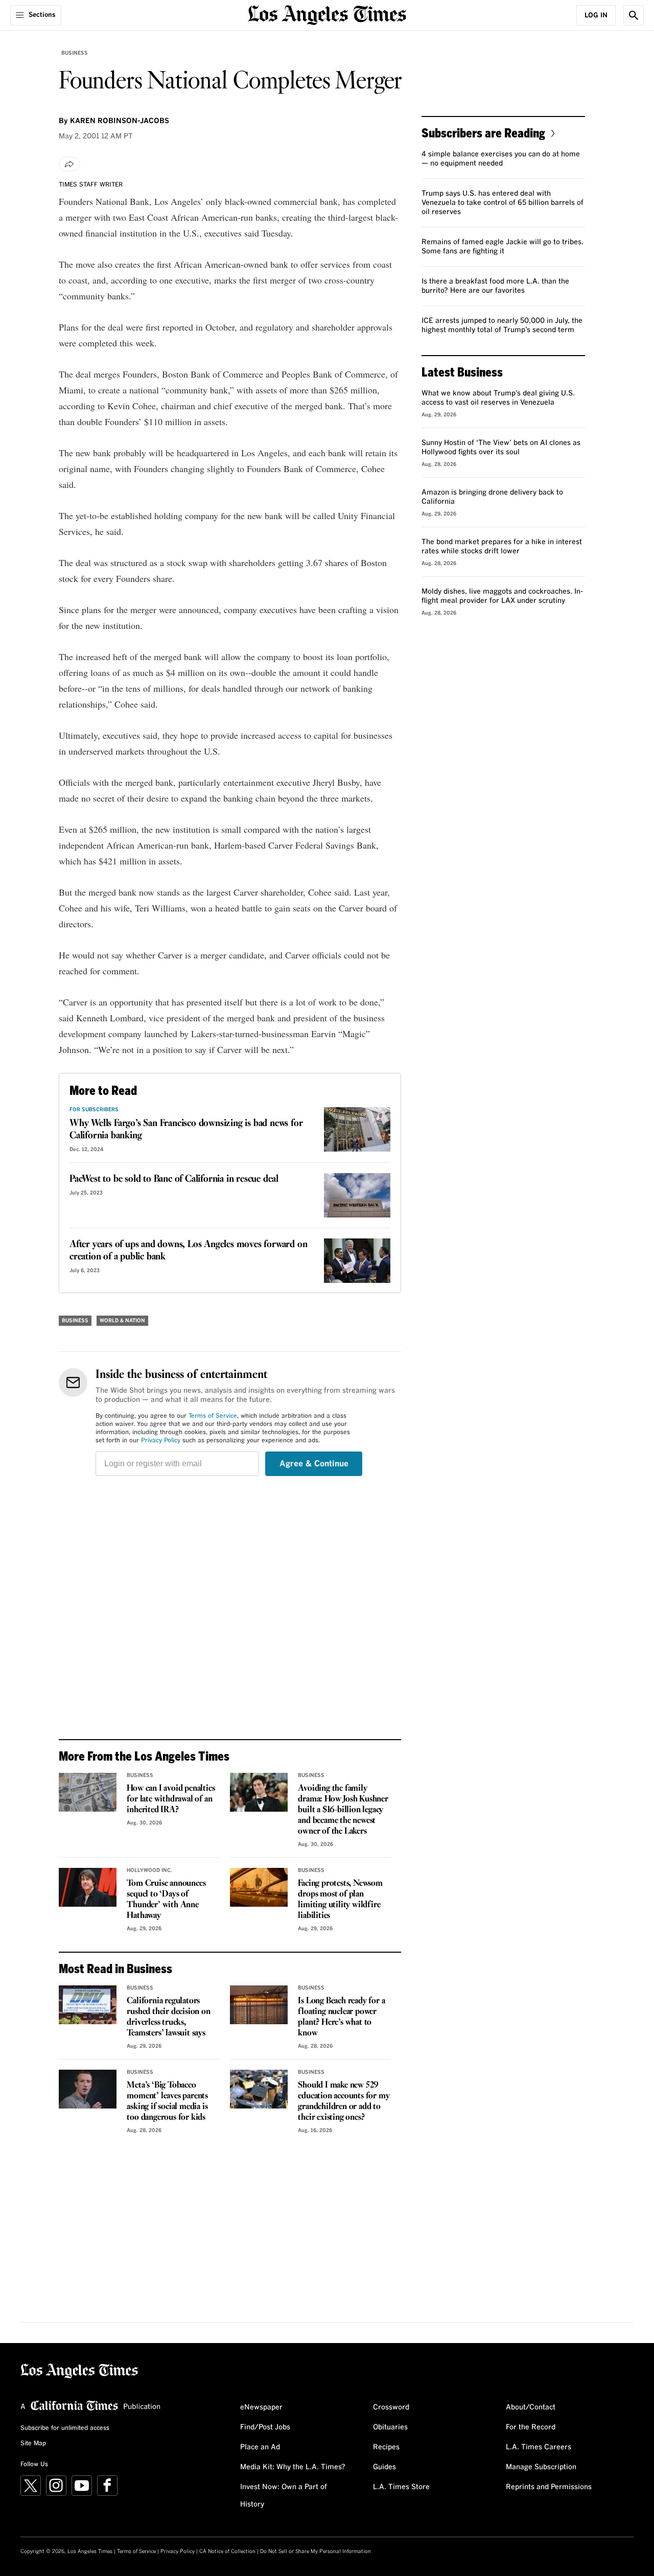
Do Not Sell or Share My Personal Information (316, 2551)
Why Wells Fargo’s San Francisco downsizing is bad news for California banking (186, 1130)
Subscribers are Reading (483, 133)
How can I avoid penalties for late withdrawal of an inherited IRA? (171, 1799)
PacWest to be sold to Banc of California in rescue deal (174, 1179)
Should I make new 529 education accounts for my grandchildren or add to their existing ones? (344, 2101)
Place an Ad (260, 2447)
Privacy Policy (161, 1441)
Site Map (33, 2444)
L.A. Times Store (401, 2487)
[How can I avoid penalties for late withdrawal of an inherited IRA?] (88, 1792)
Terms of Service (213, 1416)
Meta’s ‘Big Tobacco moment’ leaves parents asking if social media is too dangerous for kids (167, 2101)
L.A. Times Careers (539, 2447)
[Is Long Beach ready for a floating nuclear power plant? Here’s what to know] (259, 2005)
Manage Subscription (541, 2467)
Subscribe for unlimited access (65, 2428)
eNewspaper (261, 2407)
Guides (384, 2467)
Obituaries (390, 2427)
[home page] (327, 14)
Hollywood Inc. (149, 1870)
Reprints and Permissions (549, 2487)
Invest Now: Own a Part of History (284, 2496)
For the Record (531, 2427)
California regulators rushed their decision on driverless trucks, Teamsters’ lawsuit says (168, 2017)
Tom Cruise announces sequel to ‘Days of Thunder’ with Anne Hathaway (166, 1900)
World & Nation (122, 1321)
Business (75, 53)
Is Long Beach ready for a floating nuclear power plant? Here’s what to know (341, 2017)
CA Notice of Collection (227, 2551)
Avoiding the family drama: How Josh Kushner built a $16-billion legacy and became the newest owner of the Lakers (343, 1810)
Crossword (391, 2407)
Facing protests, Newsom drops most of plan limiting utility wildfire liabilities (340, 1900)
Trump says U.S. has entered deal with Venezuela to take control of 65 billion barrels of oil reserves (503, 203)
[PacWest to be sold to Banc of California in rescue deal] (357, 1195)
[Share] (69, 164)
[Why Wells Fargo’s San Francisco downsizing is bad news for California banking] (357, 1129)
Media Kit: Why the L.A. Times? (293, 2467)
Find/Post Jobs (265, 2427)
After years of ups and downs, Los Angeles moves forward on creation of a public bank (188, 1251)
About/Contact (531, 2407)
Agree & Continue (314, 1464)
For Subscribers (94, 1110)
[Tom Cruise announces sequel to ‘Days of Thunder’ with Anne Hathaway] (88, 1887)
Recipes (386, 2447)
